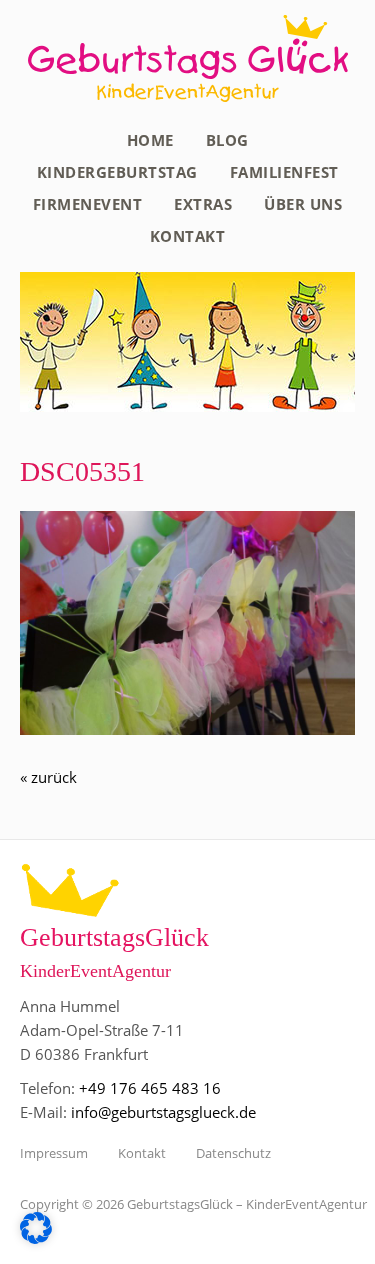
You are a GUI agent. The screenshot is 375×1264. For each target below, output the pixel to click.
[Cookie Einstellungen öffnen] (36, 1238)
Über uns (303, 204)
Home (150, 140)
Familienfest (284, 172)
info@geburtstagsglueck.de (163, 1112)
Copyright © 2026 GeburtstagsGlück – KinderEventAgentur (193, 1204)
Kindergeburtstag (117, 172)
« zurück (48, 777)
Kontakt (188, 236)
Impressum (54, 1153)
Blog (227, 140)
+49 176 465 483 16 (150, 1088)
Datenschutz (233, 1153)
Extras (203, 204)
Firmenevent (88, 204)
